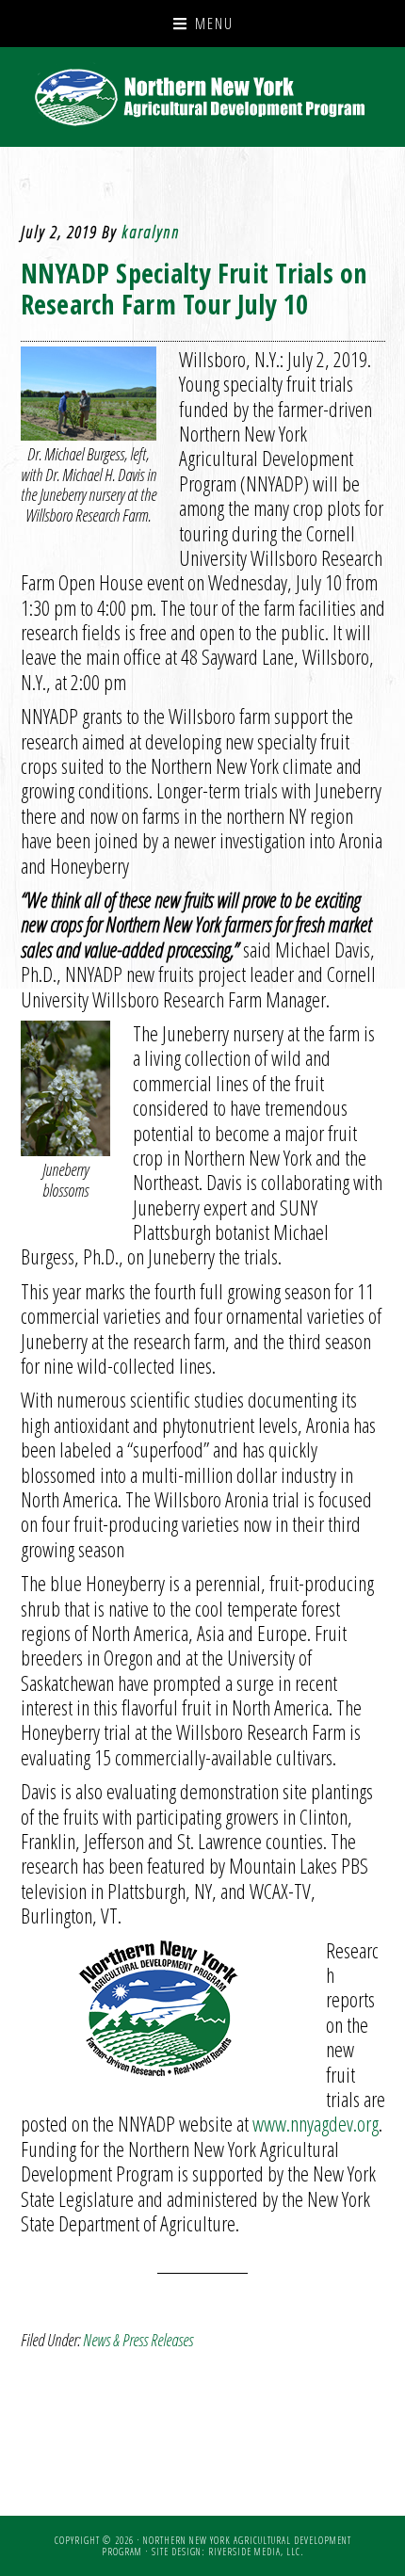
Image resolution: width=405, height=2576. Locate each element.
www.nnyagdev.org (316, 2123)
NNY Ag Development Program (203, 97)
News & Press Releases (138, 2340)
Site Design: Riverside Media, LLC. (227, 2552)
